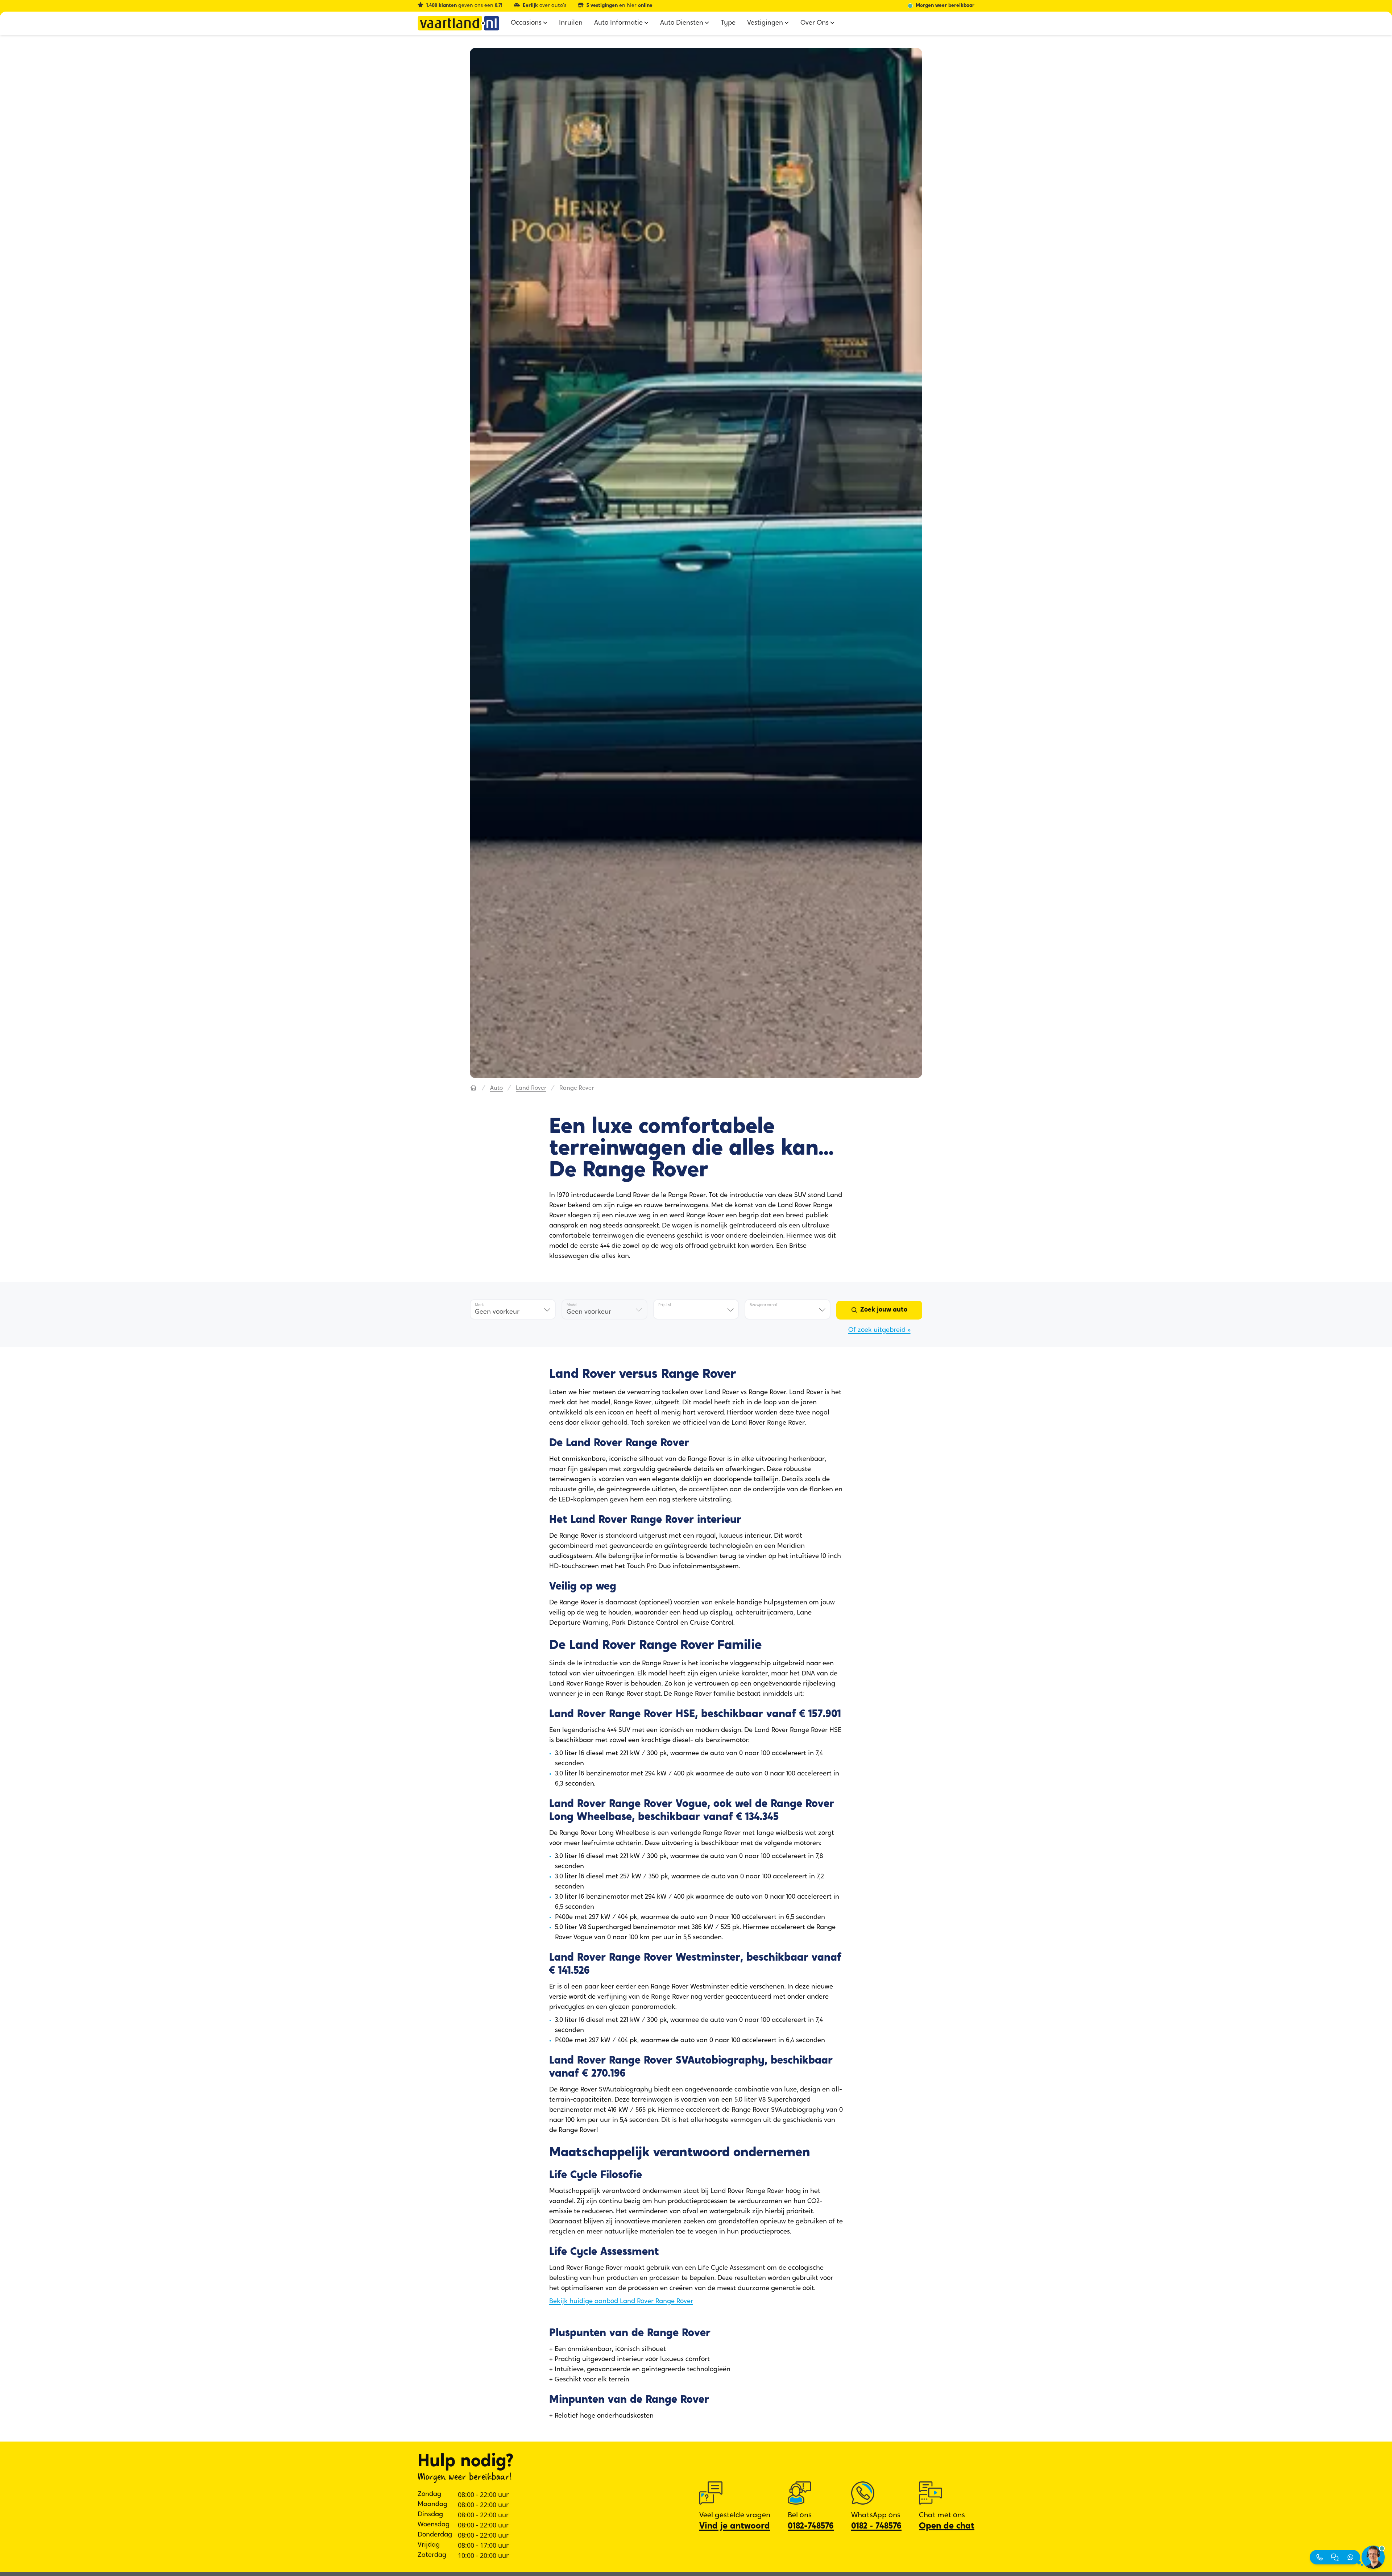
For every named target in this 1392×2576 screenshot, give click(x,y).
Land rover (531, 1088)
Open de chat (947, 2526)
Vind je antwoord (735, 2526)
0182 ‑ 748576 (876, 2526)
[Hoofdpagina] (473, 1088)
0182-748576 (811, 2526)
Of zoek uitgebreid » (879, 1330)
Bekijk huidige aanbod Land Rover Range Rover (621, 2302)
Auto (496, 1088)
